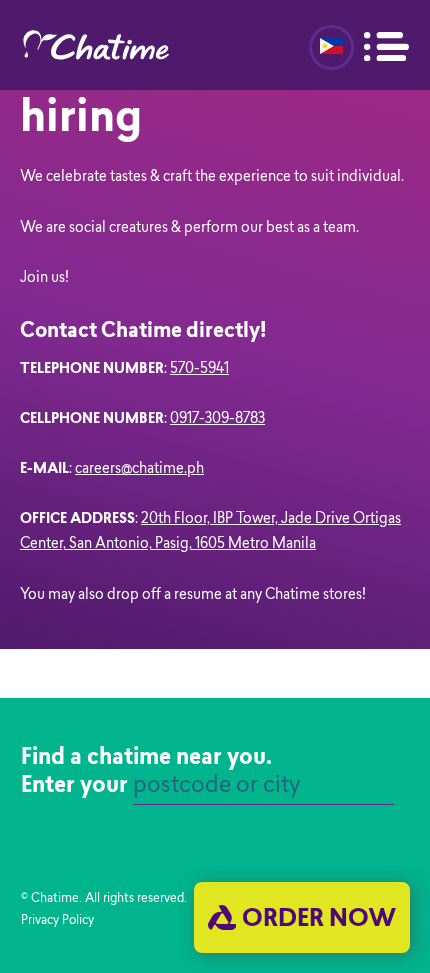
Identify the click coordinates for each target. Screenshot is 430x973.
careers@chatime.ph (139, 470)
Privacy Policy (57, 921)
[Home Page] (111, 45)
